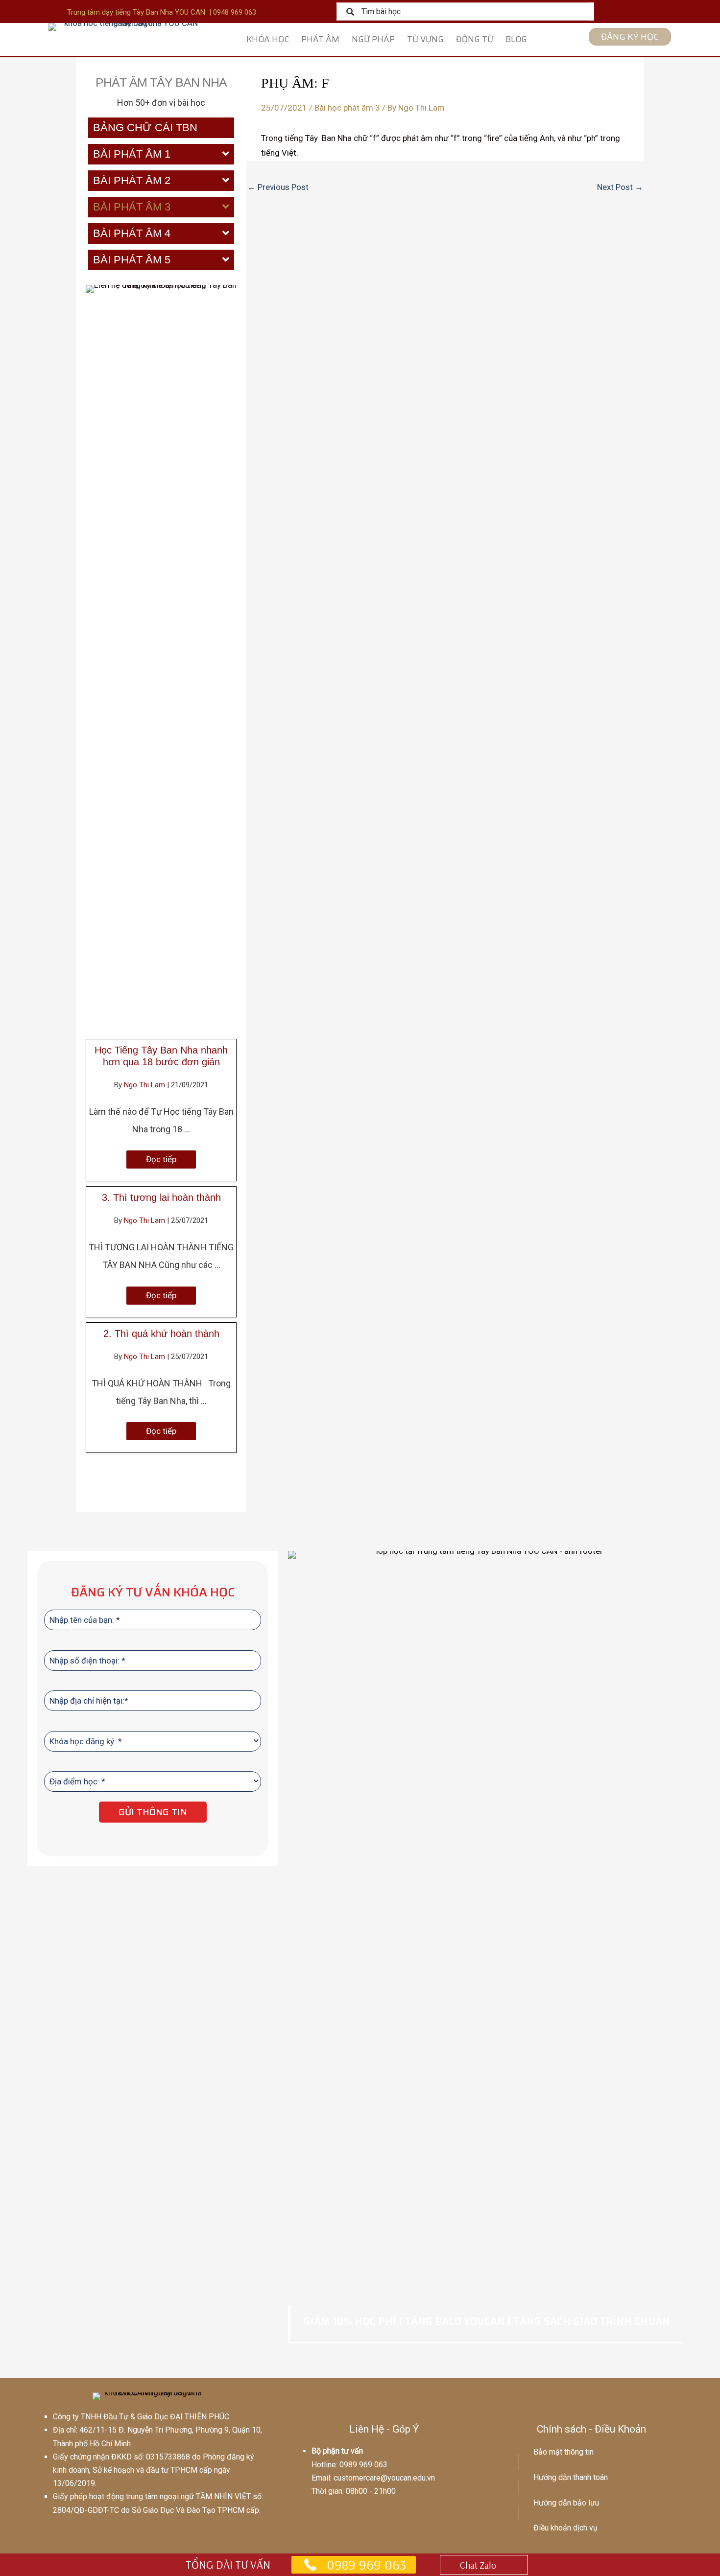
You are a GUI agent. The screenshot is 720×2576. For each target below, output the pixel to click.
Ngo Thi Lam (145, 1085)
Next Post (620, 187)
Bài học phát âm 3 (347, 108)
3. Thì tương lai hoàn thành (161, 1197)
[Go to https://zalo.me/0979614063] (484, 2565)
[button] (161, 1159)
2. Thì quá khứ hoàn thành (161, 1334)
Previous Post (278, 187)
